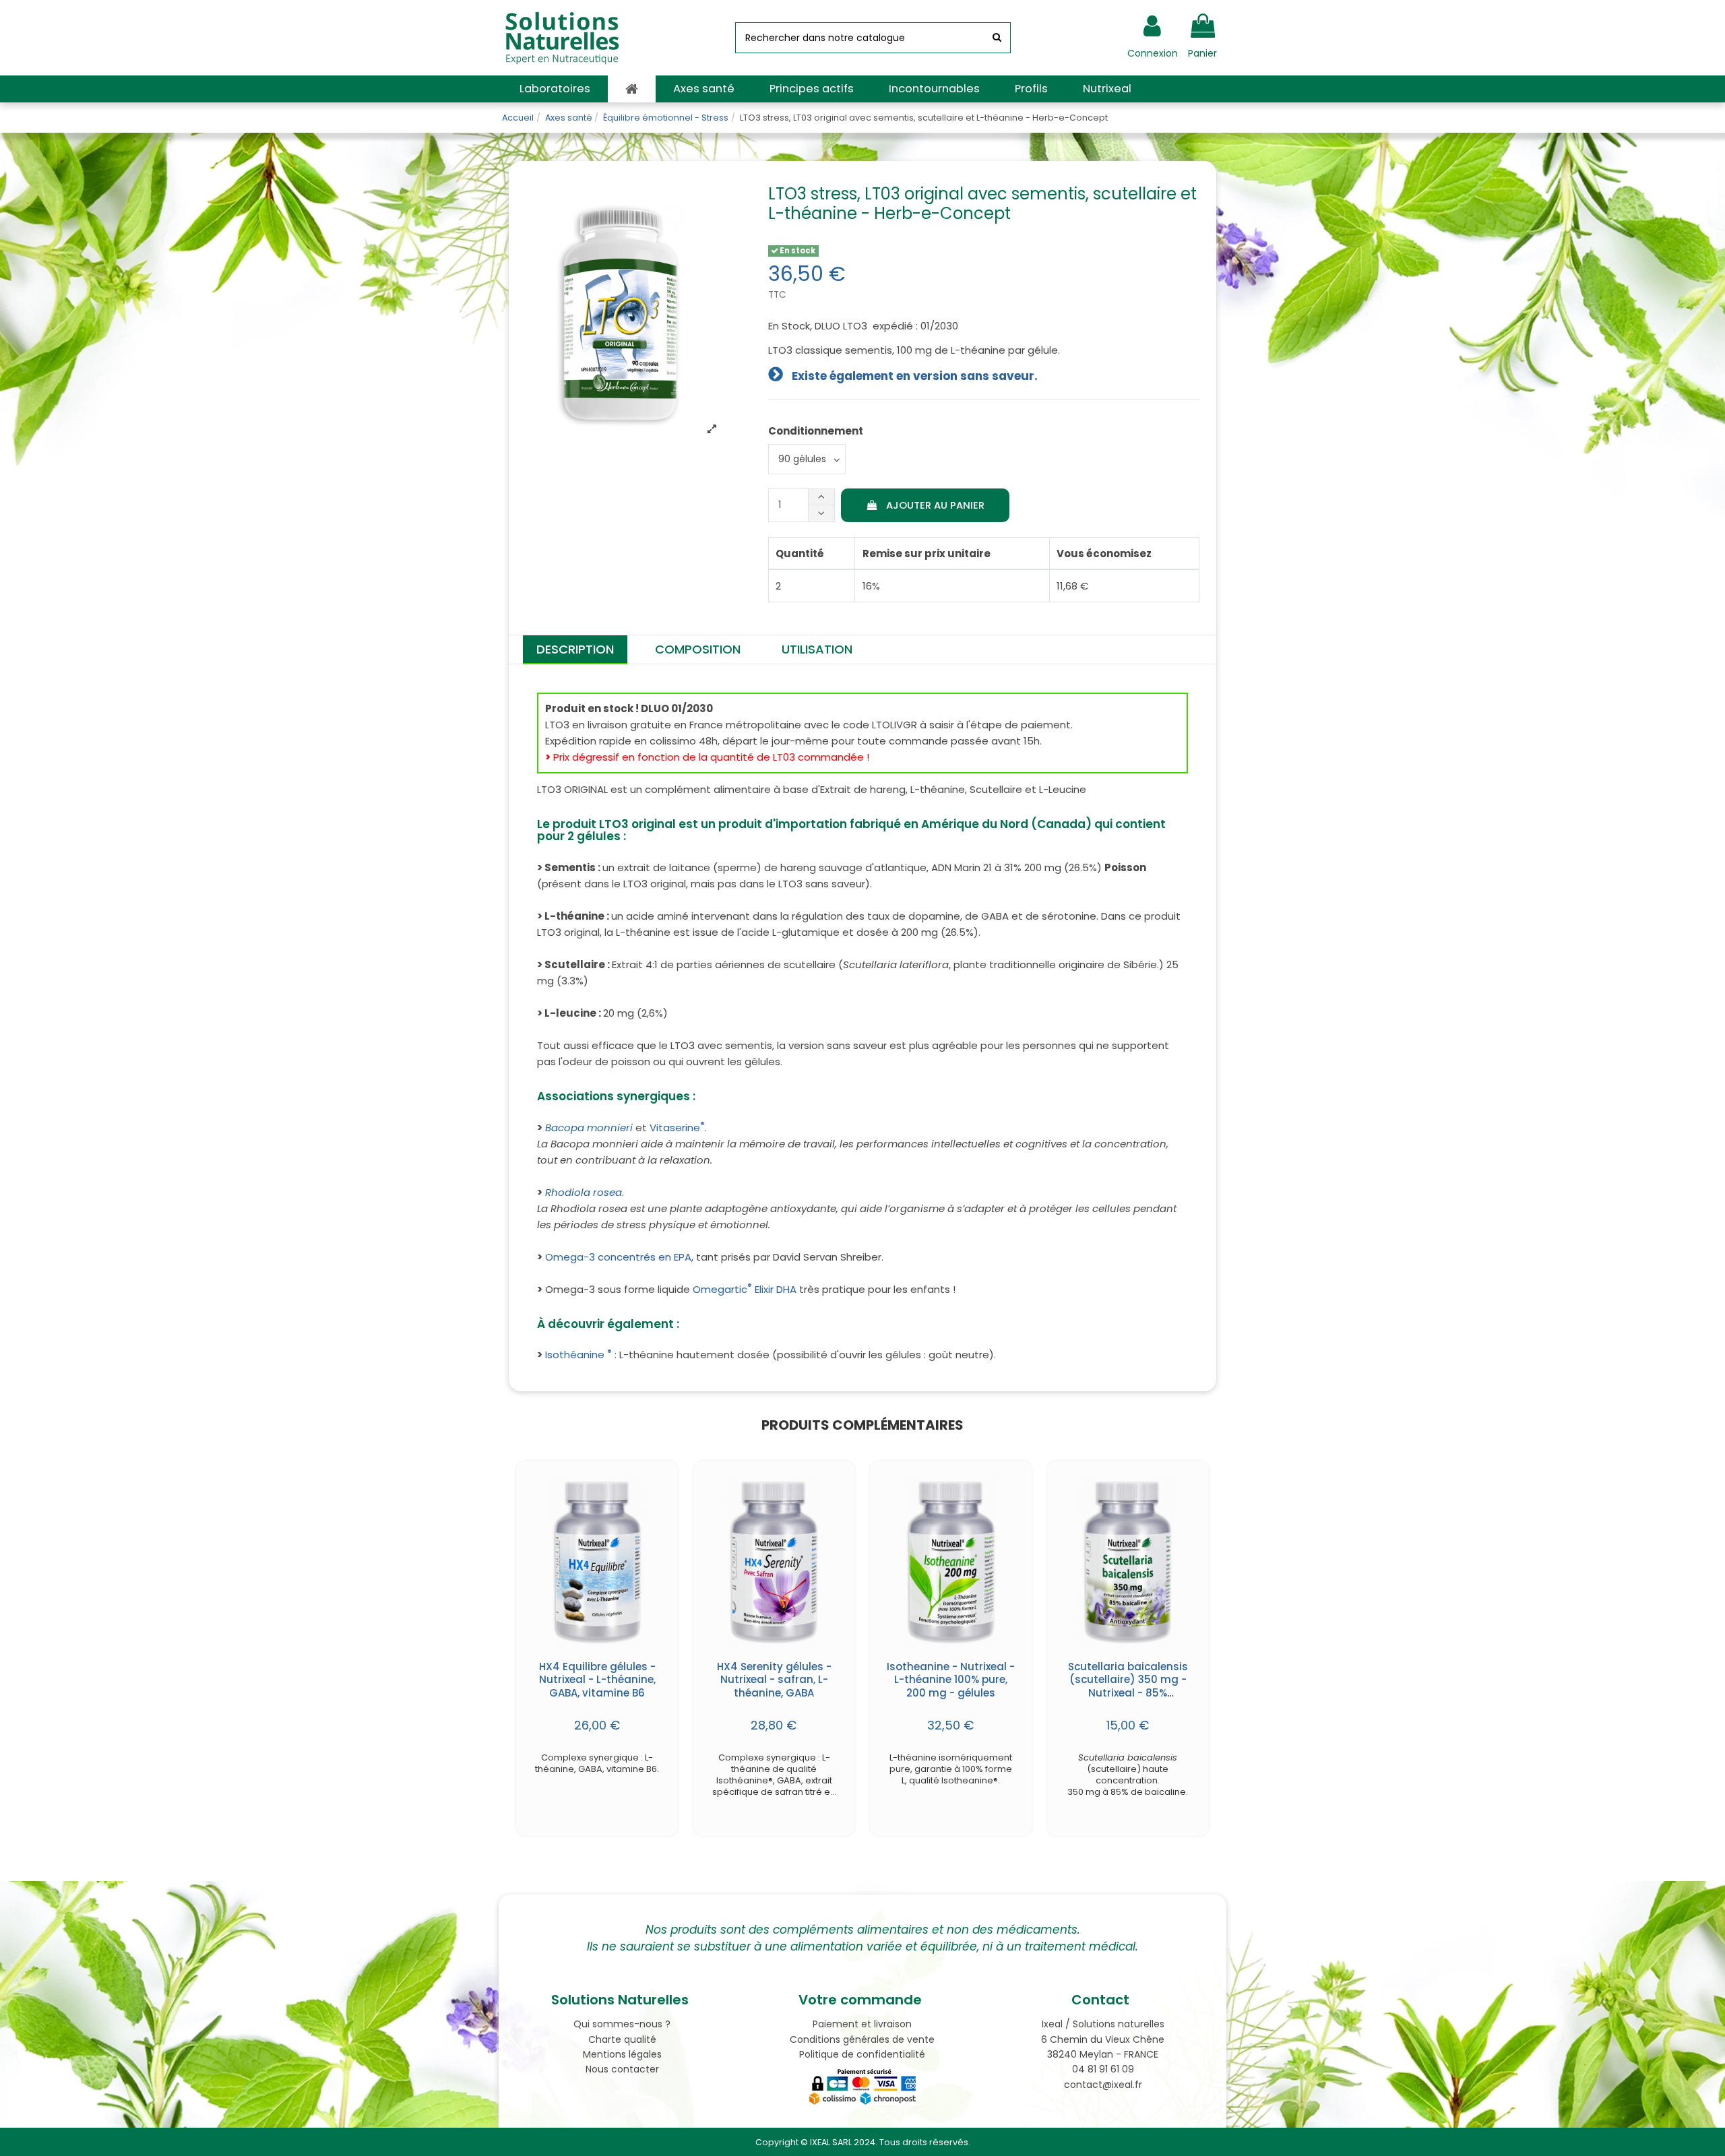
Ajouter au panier (935, 505)
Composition (698, 649)
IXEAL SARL (831, 2142)
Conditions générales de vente (862, 2039)
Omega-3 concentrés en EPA (618, 1257)
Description (575, 649)
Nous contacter (622, 2069)
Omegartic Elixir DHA (745, 1289)
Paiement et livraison (862, 2024)
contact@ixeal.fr (1103, 2085)
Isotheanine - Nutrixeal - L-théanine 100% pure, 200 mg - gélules (951, 1680)
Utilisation (817, 649)
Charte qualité (622, 2039)
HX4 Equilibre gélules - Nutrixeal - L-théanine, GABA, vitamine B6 (597, 1680)
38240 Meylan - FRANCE (1103, 2054)
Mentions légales (622, 2054)
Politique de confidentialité (862, 2054)
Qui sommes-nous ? (622, 2024)
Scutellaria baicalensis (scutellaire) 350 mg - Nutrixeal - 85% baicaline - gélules (1128, 1686)
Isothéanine (578, 1355)
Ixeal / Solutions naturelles (1103, 2024)
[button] (555, 89)
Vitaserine (677, 1128)
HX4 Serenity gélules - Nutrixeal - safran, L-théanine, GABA (774, 1680)
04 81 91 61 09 (1103, 2069)
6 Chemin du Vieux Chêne (1103, 2039)
